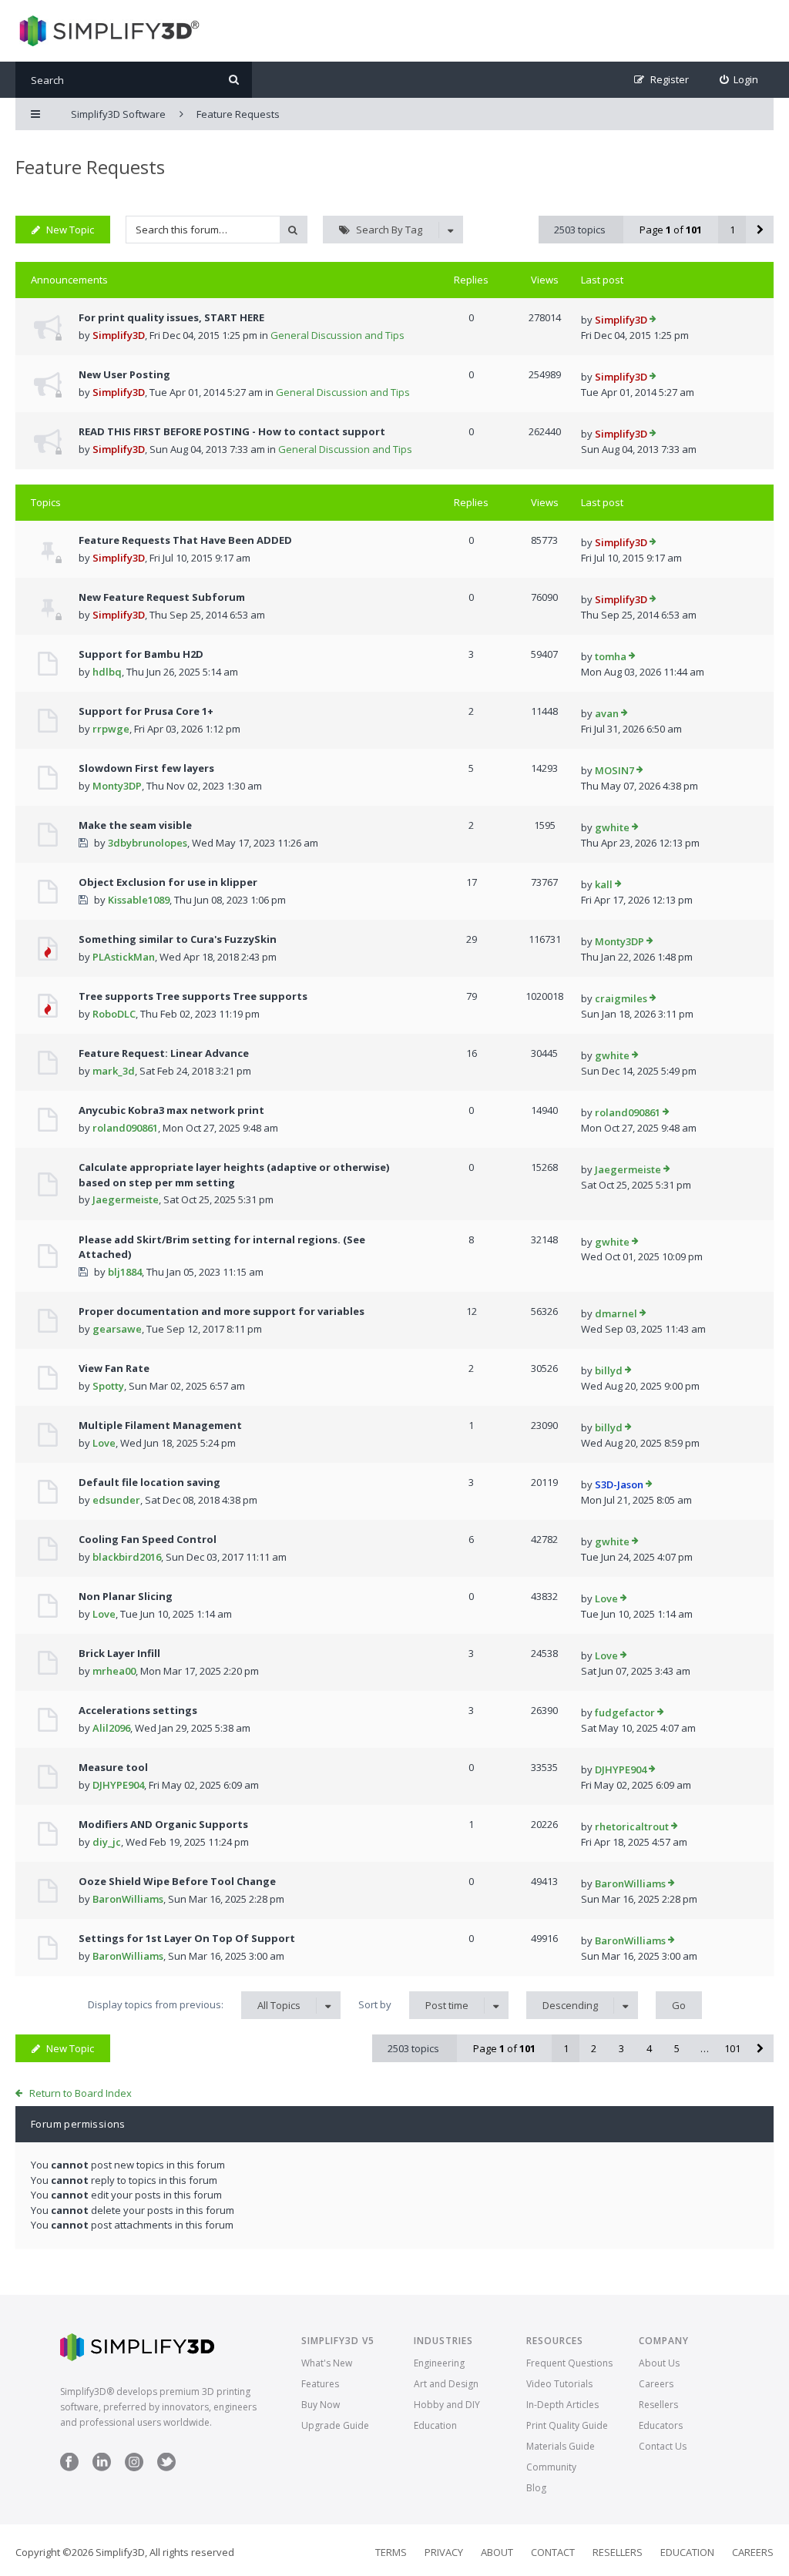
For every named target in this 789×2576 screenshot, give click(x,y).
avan (607, 713)
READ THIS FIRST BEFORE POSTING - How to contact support (232, 431)
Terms (391, 2552)
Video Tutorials (559, 2384)
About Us (659, 2363)
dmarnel (616, 1313)
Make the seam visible (135, 825)
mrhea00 (114, 1671)
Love (104, 1443)
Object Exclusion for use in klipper (168, 882)
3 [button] (621, 2048)
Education (435, 2425)
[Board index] (107, 31)
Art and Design (446, 2384)
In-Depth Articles (562, 2405)
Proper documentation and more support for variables (222, 1311)
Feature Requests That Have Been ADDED (185, 540)
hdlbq (107, 672)
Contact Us (663, 2446)
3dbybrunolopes (148, 843)
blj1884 (125, 1272)
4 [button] (649, 2048)
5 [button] (677, 2048)
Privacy (444, 2552)
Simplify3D (119, 335)
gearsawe (117, 1329)
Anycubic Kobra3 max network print (171, 1110)
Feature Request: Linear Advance (164, 1053)
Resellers (658, 2405)
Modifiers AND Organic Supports (163, 1824)
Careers (656, 2384)
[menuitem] (739, 80)
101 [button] (732, 2048)
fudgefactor (625, 1712)
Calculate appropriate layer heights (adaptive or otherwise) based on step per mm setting (234, 1175)
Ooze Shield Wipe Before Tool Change (177, 1881)
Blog (536, 2488)
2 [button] (594, 2048)
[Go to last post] (653, 320)
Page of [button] (671, 230)
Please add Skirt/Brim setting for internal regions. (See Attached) (222, 1247)
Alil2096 (111, 1728)
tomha (611, 656)
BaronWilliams (128, 1899)
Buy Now (321, 2405)
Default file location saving (149, 1482)
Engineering (439, 2363)
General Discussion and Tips (337, 335)
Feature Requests (90, 167)
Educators (661, 2425)
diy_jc (107, 1842)
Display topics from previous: (194, 2005)
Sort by (413, 2005)
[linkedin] (102, 2468)
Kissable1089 (139, 900)
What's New (327, 2363)
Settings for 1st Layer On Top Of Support (187, 1938)
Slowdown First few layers (146, 768)
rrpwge (111, 729)
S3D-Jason (619, 1484)
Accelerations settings (138, 1710)
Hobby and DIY (447, 2405)
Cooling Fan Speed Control (148, 1539)
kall (604, 884)
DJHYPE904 (118, 1785)
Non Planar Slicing (126, 1596)
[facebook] (69, 2468)
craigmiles (621, 998)
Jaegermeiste (126, 1199)
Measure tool (113, 1767)
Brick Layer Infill (119, 1653)
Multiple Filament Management (160, 1425)
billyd (609, 1370)
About (497, 2552)
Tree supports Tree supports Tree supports (193, 996)
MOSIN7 (614, 770)
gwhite (612, 827)
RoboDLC (114, 1014)
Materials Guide (561, 2446)
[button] (760, 230)
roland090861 (125, 1128)
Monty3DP (117, 786)
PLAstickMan (124, 957)
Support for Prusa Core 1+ (146, 711)
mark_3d (114, 1071)
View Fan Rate (114, 1368)
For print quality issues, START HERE (171, 317)
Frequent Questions (569, 2363)
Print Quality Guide (567, 2425)
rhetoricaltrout (632, 1826)
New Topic (70, 230)
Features (320, 2384)
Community (551, 2467)
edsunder (116, 1500)
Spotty (108, 1386)
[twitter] (166, 2468)
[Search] (234, 80)
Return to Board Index (81, 2093)
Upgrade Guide (335, 2425)
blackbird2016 (127, 1557)
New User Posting (124, 374)
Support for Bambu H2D (141, 654)
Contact (553, 2552)
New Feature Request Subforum (162, 597)
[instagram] (134, 2468)
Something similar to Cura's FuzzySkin (178, 939)
